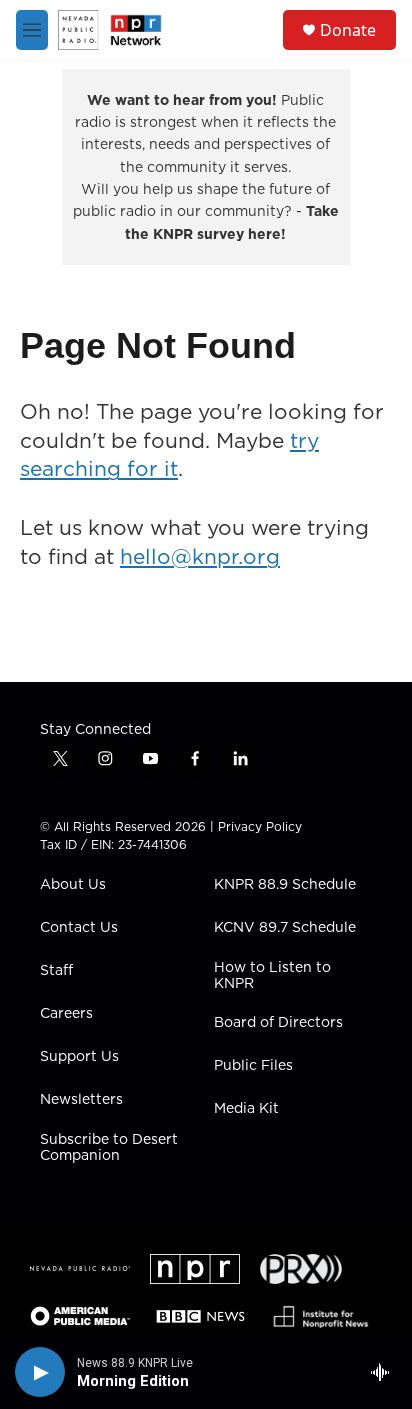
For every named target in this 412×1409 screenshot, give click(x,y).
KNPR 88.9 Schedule (285, 885)
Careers (66, 1014)
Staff (56, 971)
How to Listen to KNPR (272, 976)
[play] (40, 1372)
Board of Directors (278, 1023)
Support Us (79, 1057)
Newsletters (81, 1100)
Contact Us (79, 928)
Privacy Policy (260, 826)
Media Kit (246, 1109)
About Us (73, 885)
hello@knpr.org (200, 556)
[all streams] (385, 1372)
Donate (348, 30)
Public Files (253, 1066)
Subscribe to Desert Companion (109, 1148)
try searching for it (169, 455)
